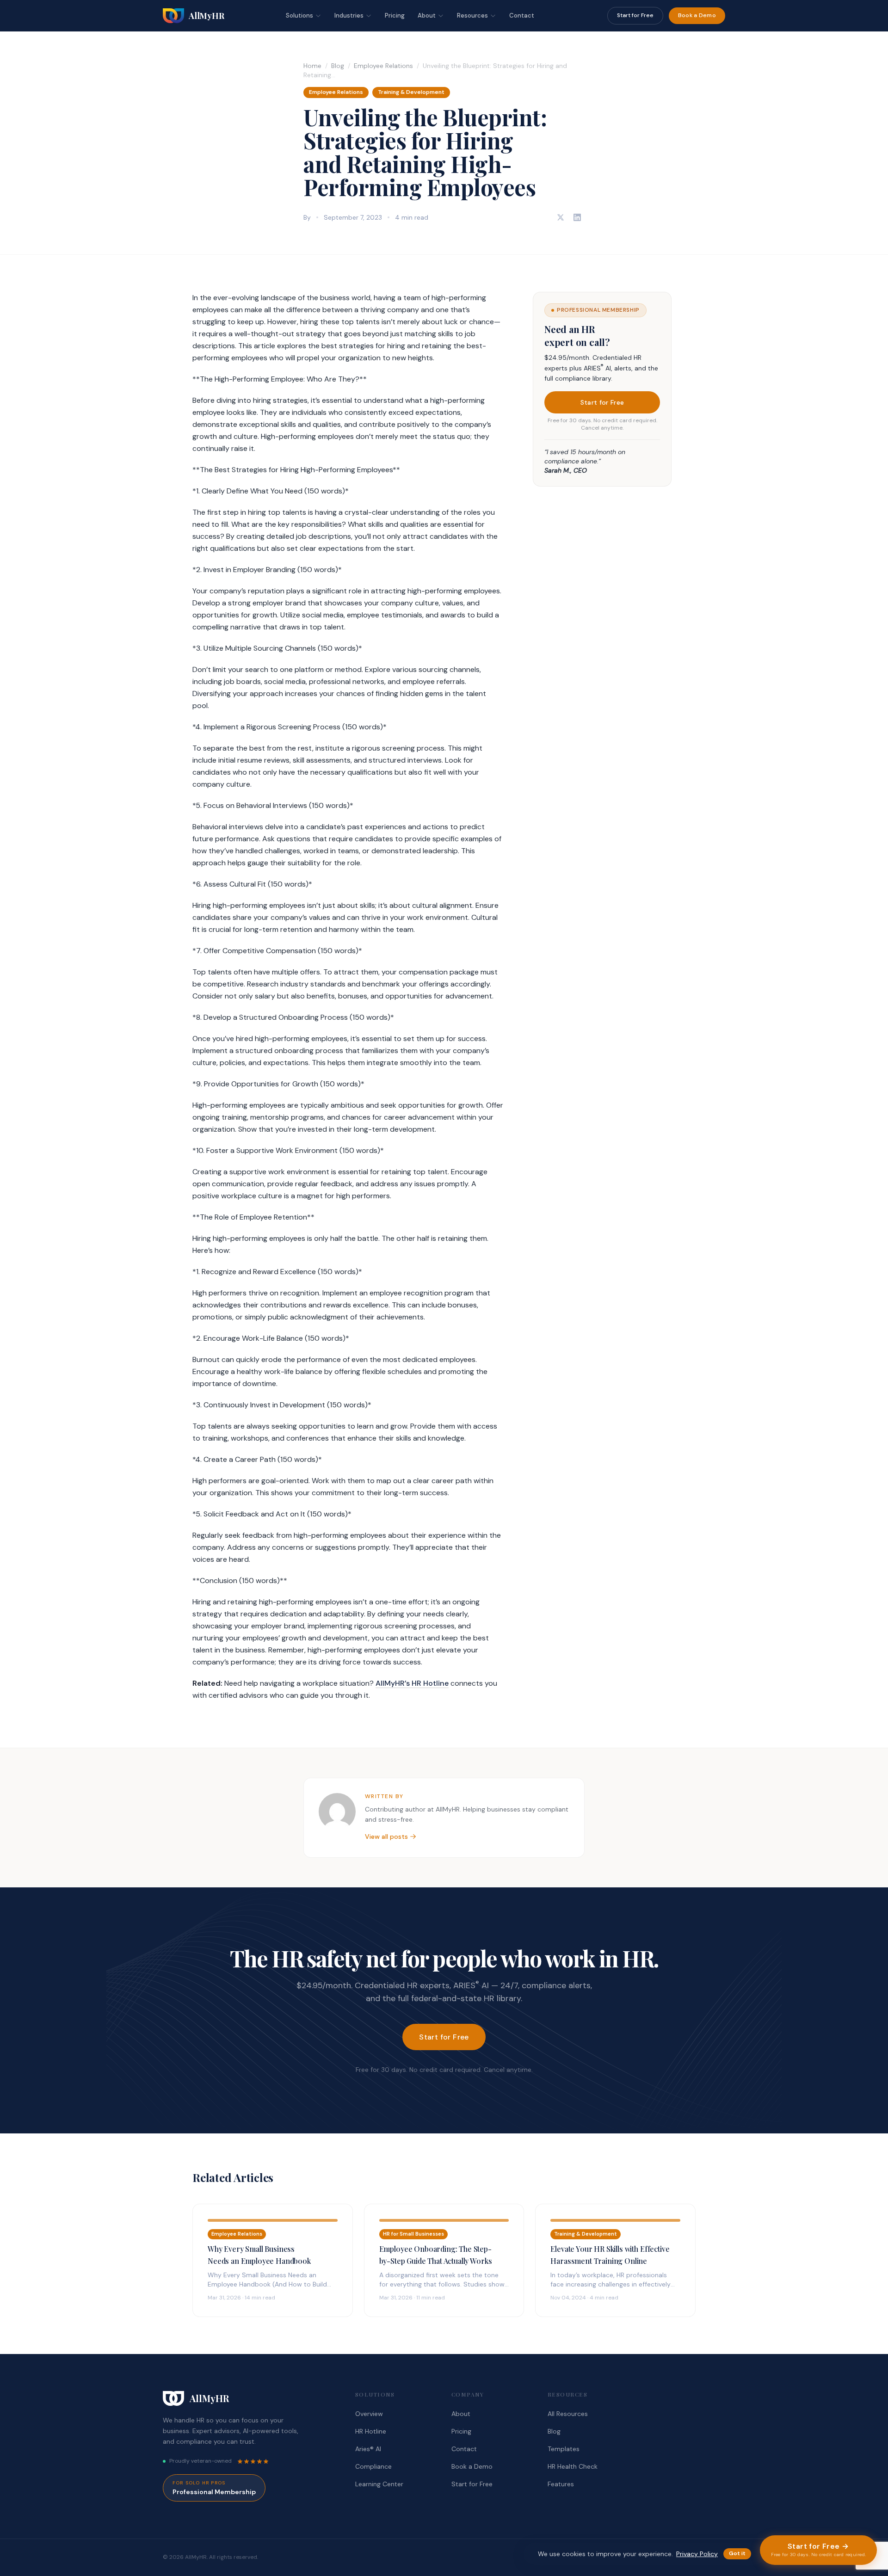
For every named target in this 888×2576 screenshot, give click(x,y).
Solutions (299, 15)
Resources (472, 15)
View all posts (386, 1836)
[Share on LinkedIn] (577, 217)
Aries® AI (368, 2449)
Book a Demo (697, 15)
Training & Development (411, 92)
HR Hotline (371, 2431)
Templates (564, 2449)
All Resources (568, 2414)
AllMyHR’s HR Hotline (412, 1683)
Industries (349, 15)
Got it (737, 2553)
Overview (369, 2414)
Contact (522, 15)
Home (312, 66)
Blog (338, 66)
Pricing (395, 15)
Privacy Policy (697, 2554)
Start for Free (635, 15)
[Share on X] (561, 217)
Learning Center (379, 2484)
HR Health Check (573, 2466)
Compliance (373, 2466)
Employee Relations (383, 66)
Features (561, 2484)
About (427, 15)
